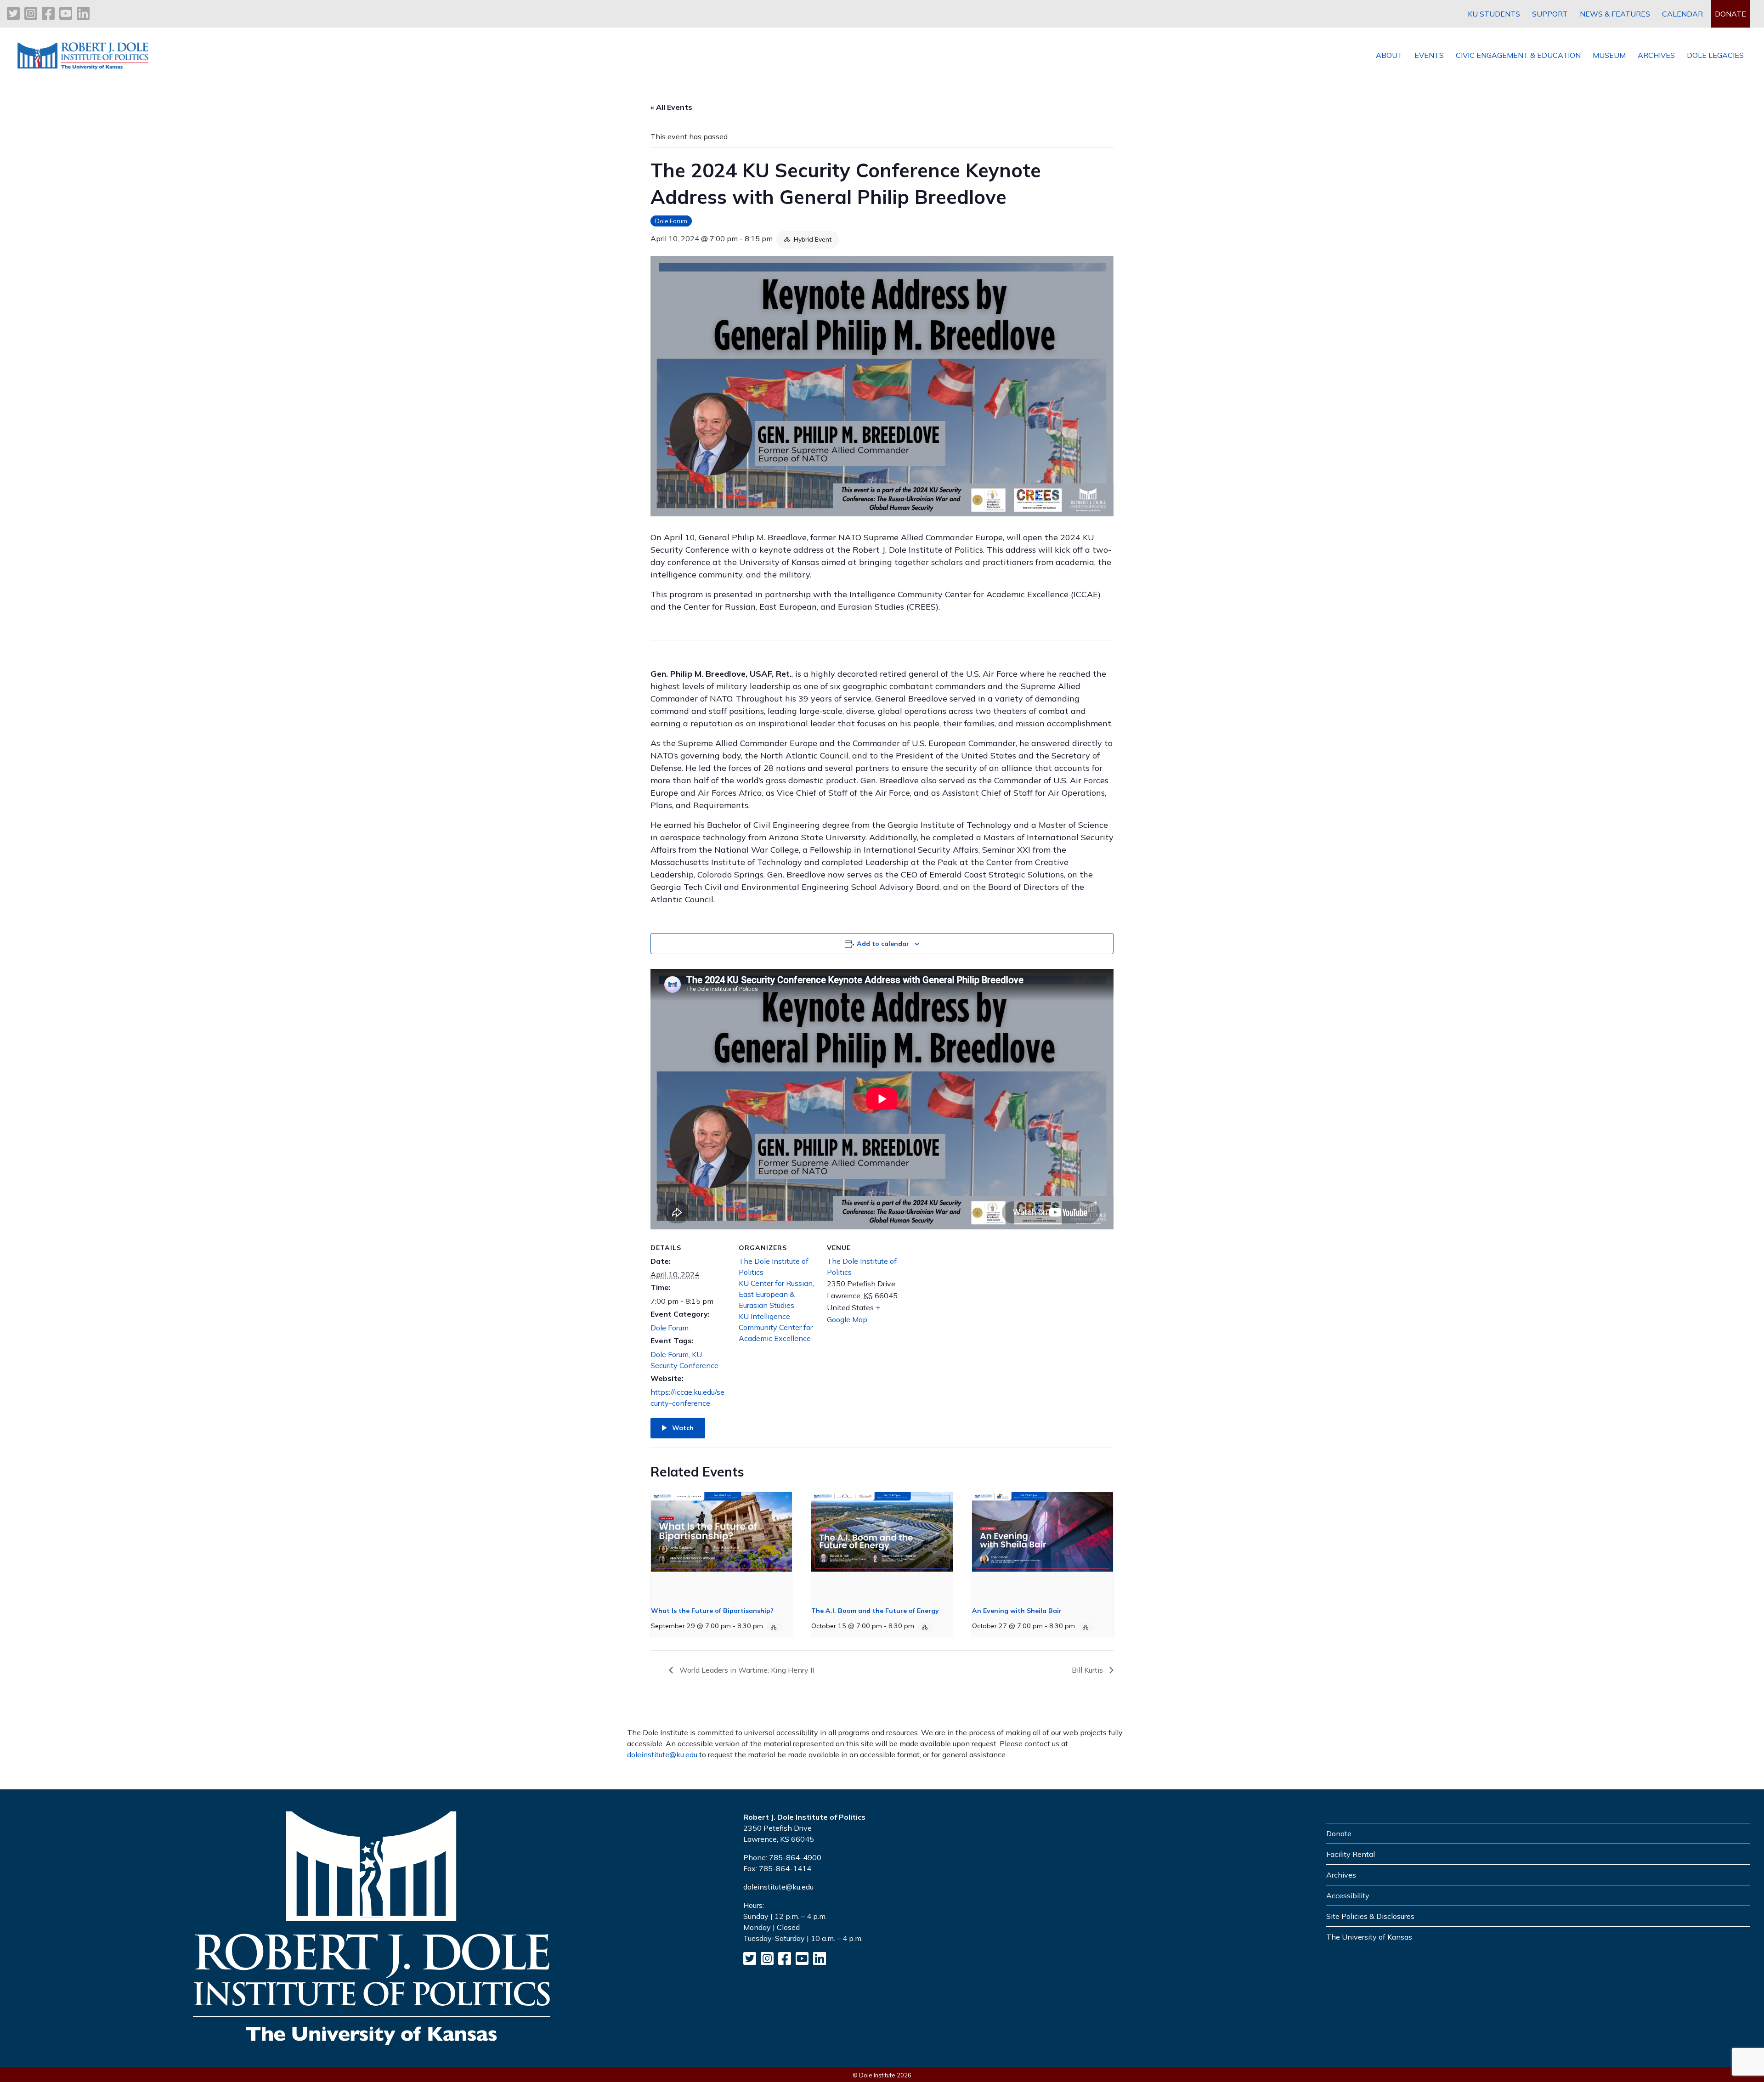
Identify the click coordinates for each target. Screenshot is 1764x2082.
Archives (1341, 1875)
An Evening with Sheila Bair (1017, 1611)
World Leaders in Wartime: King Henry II (746, 1670)
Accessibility (1348, 1895)
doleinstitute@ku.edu (662, 1754)
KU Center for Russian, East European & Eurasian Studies (776, 1294)
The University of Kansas (1369, 1937)
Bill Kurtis (1088, 1670)
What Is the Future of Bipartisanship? (712, 1611)
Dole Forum (671, 221)
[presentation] (721, 1545)
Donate (1339, 1833)
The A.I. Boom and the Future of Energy (875, 1611)
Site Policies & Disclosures (1370, 1916)
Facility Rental (1351, 1854)
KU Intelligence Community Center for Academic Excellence (776, 1327)
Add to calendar (883, 944)
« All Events (671, 107)
